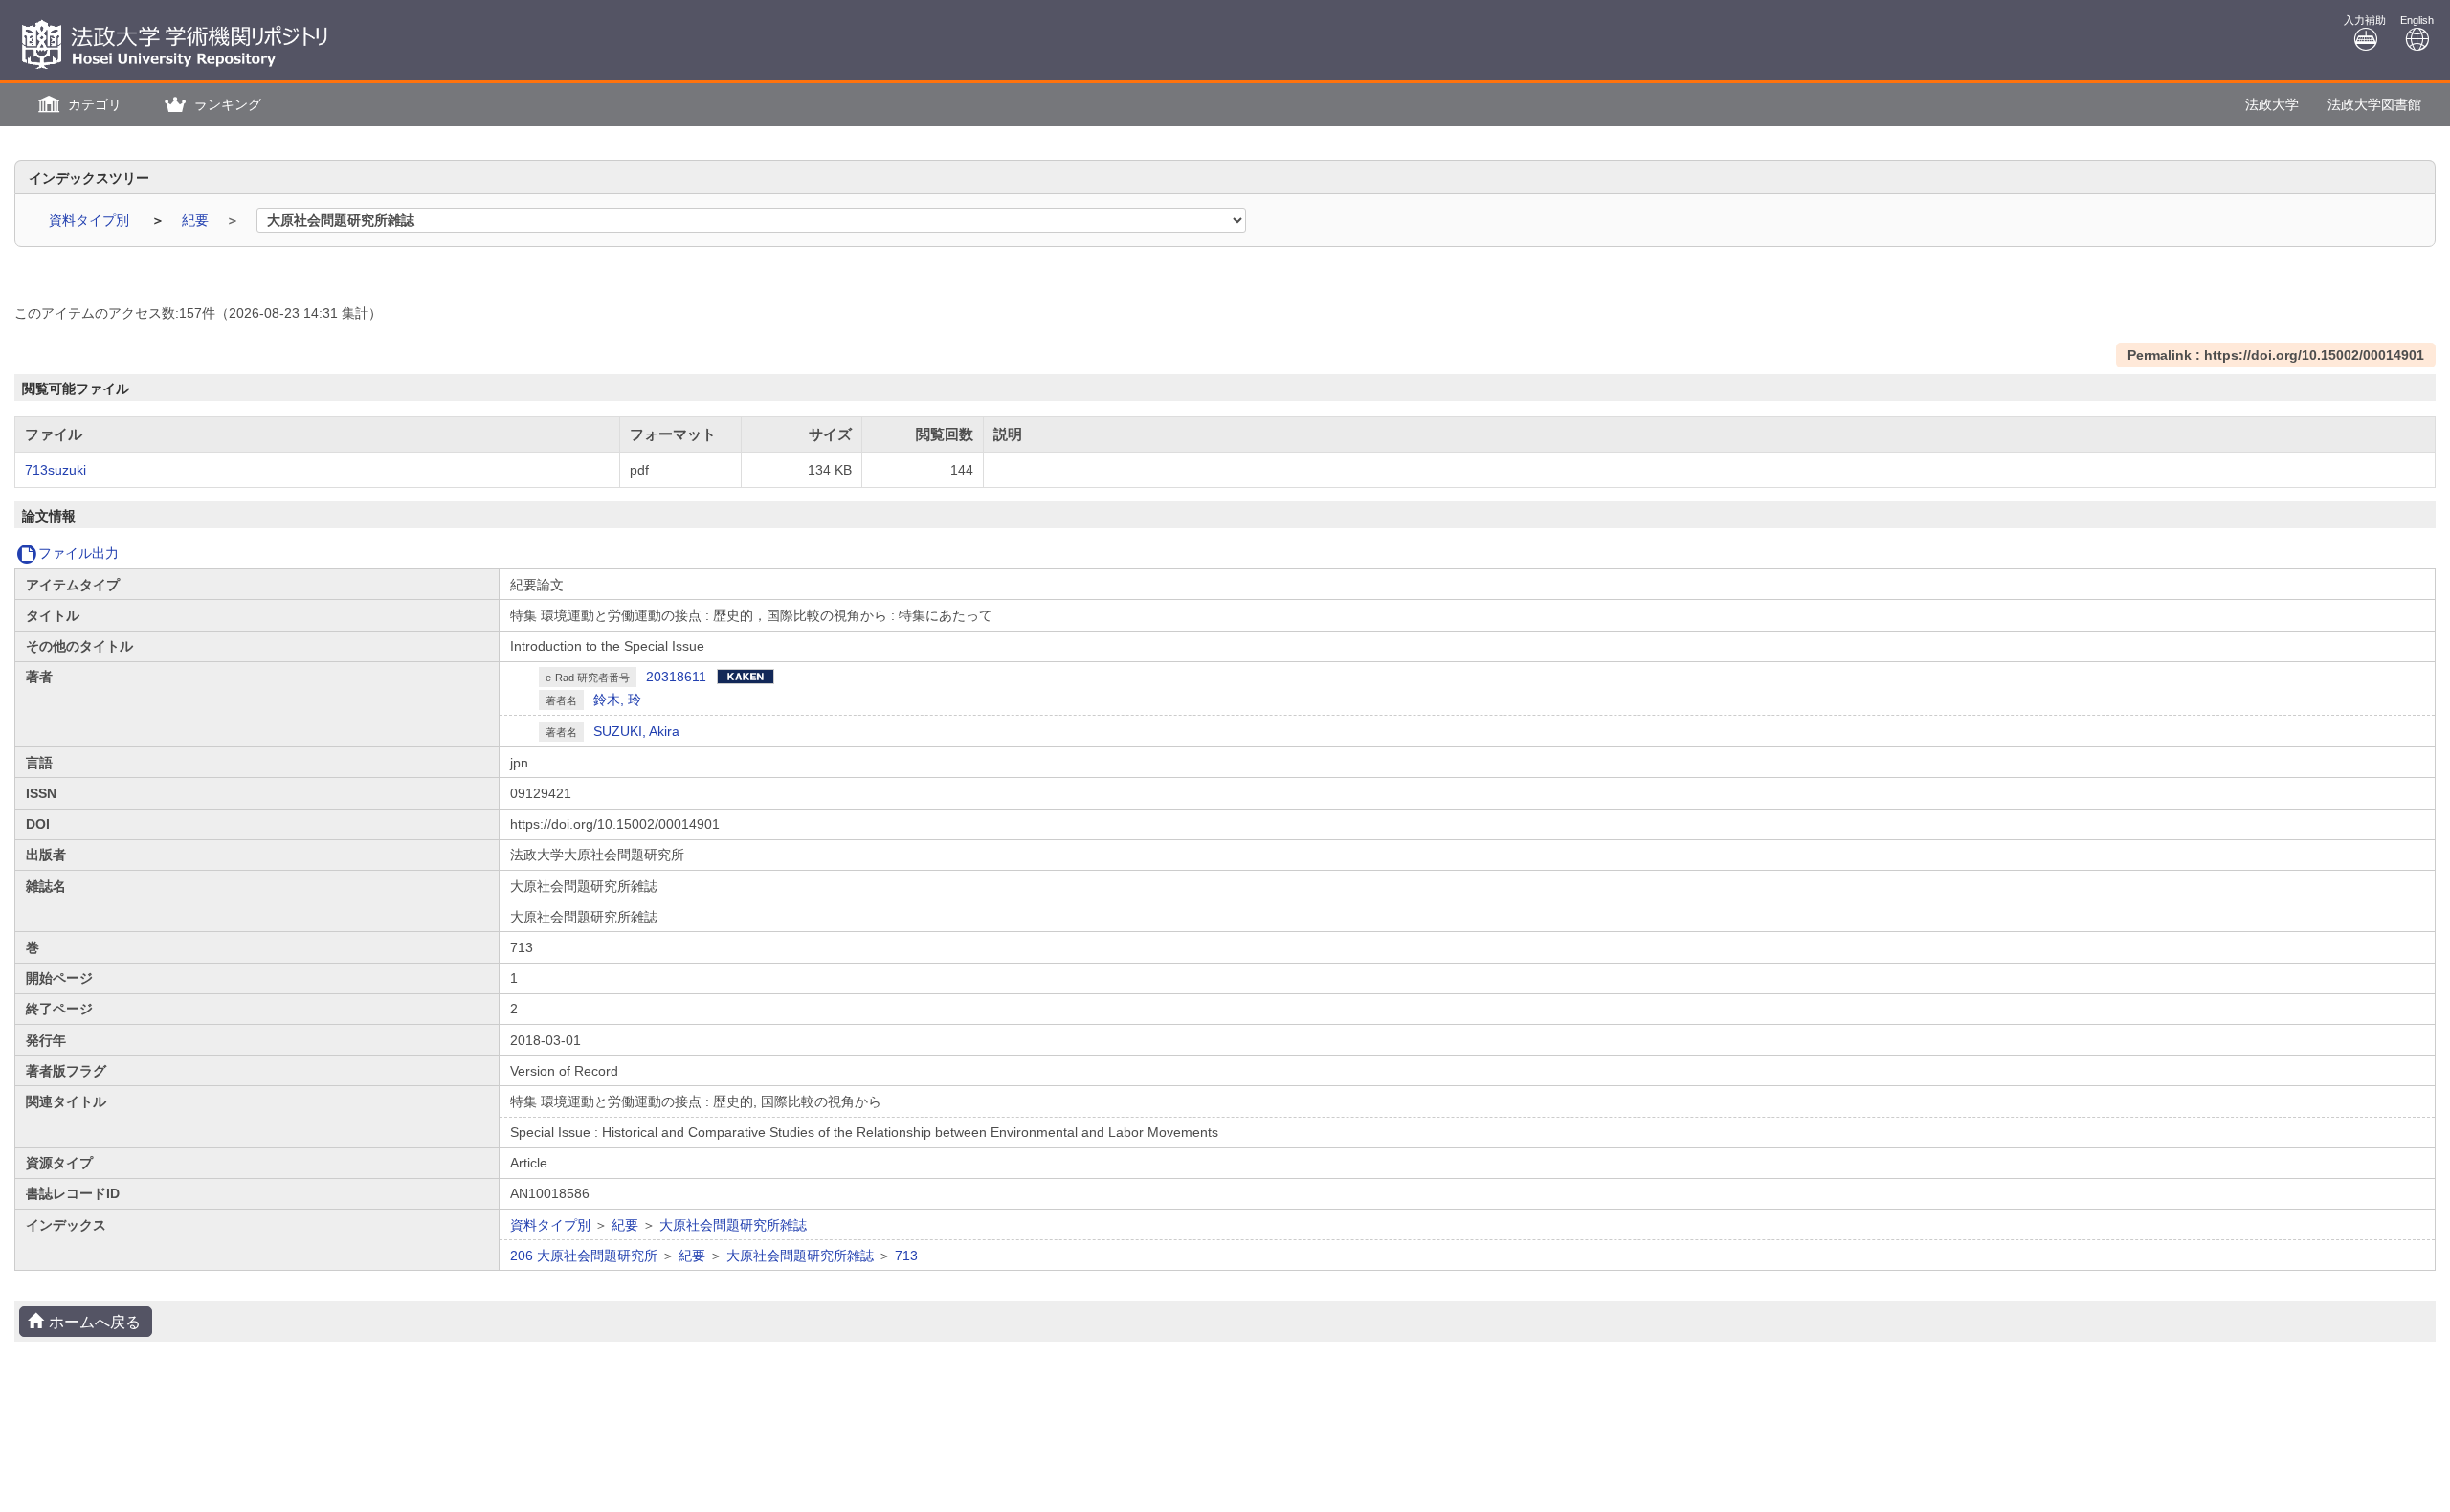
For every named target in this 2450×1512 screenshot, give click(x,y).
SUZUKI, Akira (636, 731)
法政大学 (2272, 104)
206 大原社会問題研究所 (584, 1256)
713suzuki (56, 470)
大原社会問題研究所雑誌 (733, 1225)
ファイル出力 (78, 553)
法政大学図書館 (2374, 104)
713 (906, 1256)
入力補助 (2365, 20)
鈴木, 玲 (617, 700)
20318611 (676, 677)
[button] (78, 105)
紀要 (197, 220)
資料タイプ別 (91, 220)
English (2417, 20)
